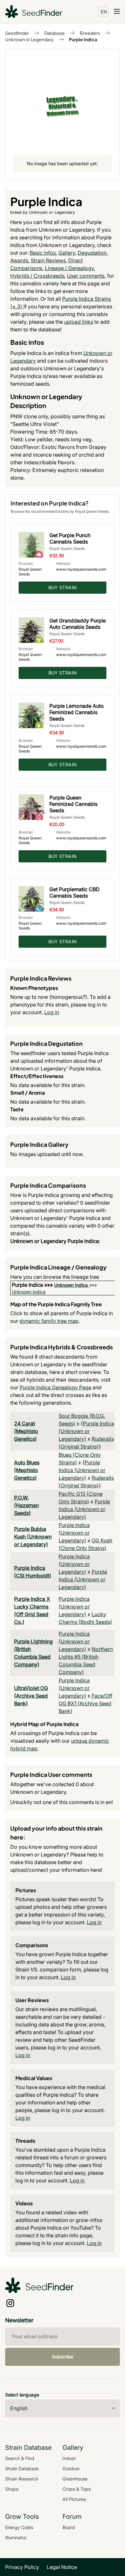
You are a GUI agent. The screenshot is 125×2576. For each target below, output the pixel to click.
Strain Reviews (48, 260)
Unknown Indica (71, 1285)
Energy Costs (19, 2527)
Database (54, 33)
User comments (86, 276)
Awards (19, 260)
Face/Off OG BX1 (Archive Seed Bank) (86, 1703)
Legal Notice (62, 2567)
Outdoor (71, 2468)
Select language (22, 2395)
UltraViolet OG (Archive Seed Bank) (31, 1696)
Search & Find (20, 2458)
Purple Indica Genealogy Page (55, 1387)
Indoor (69, 2458)
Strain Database (22, 2468)
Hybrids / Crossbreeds (37, 276)
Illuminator (16, 2537)
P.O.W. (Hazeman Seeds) (26, 1505)
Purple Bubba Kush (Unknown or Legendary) (33, 1537)
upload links (79, 322)
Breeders (90, 33)
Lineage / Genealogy (69, 268)
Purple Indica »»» (33, 1285)
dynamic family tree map (49, 1321)
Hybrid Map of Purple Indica (44, 1724)
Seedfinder (17, 33)
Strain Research (22, 2479)
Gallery (67, 253)
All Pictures (74, 2499)
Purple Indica (83, 39)
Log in (52, 1012)
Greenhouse (75, 2479)
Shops (12, 2489)
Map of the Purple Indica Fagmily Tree (56, 1304)
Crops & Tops (77, 2489)
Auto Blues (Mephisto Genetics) (27, 1470)
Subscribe (63, 2357)
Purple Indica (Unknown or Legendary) (86, 1431)
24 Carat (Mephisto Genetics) (26, 1431)
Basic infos (43, 253)
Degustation (92, 253)
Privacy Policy (22, 2567)
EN (104, 12)
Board (69, 2527)
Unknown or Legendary (29, 39)
